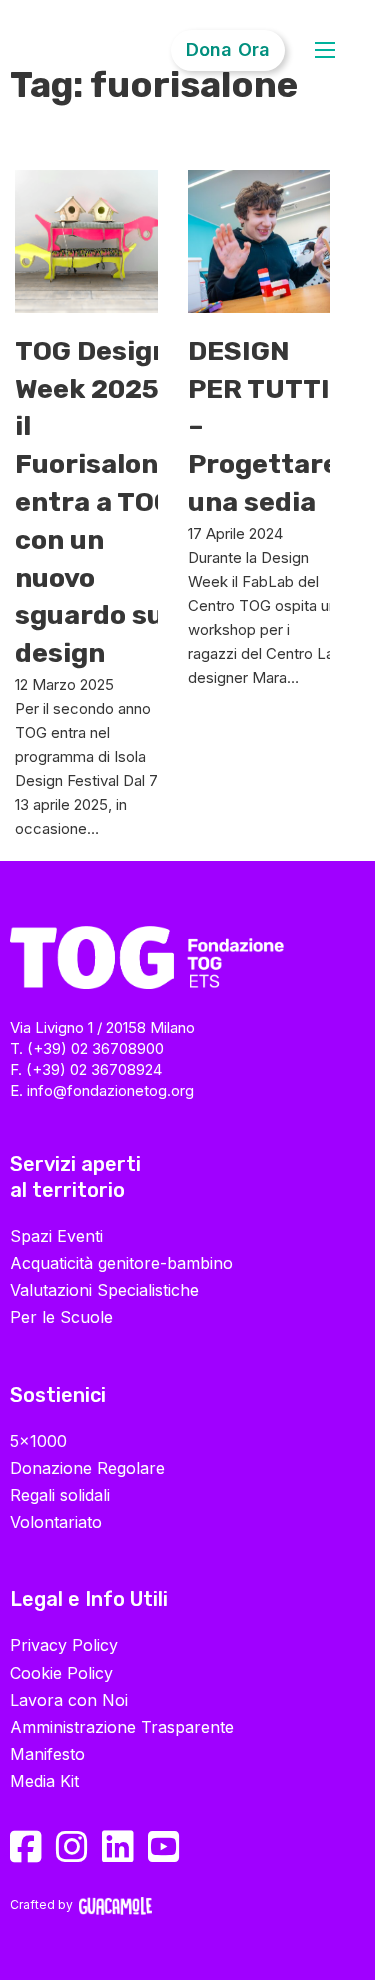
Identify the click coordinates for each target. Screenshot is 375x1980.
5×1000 (38, 1441)
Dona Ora (228, 49)
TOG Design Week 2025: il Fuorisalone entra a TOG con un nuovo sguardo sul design (94, 502)
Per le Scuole (61, 1317)
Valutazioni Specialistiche (104, 1290)
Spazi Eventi (56, 1236)
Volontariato (56, 1522)
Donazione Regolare (87, 1468)
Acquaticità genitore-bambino (121, 1263)
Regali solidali (60, 1495)
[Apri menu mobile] (325, 52)
